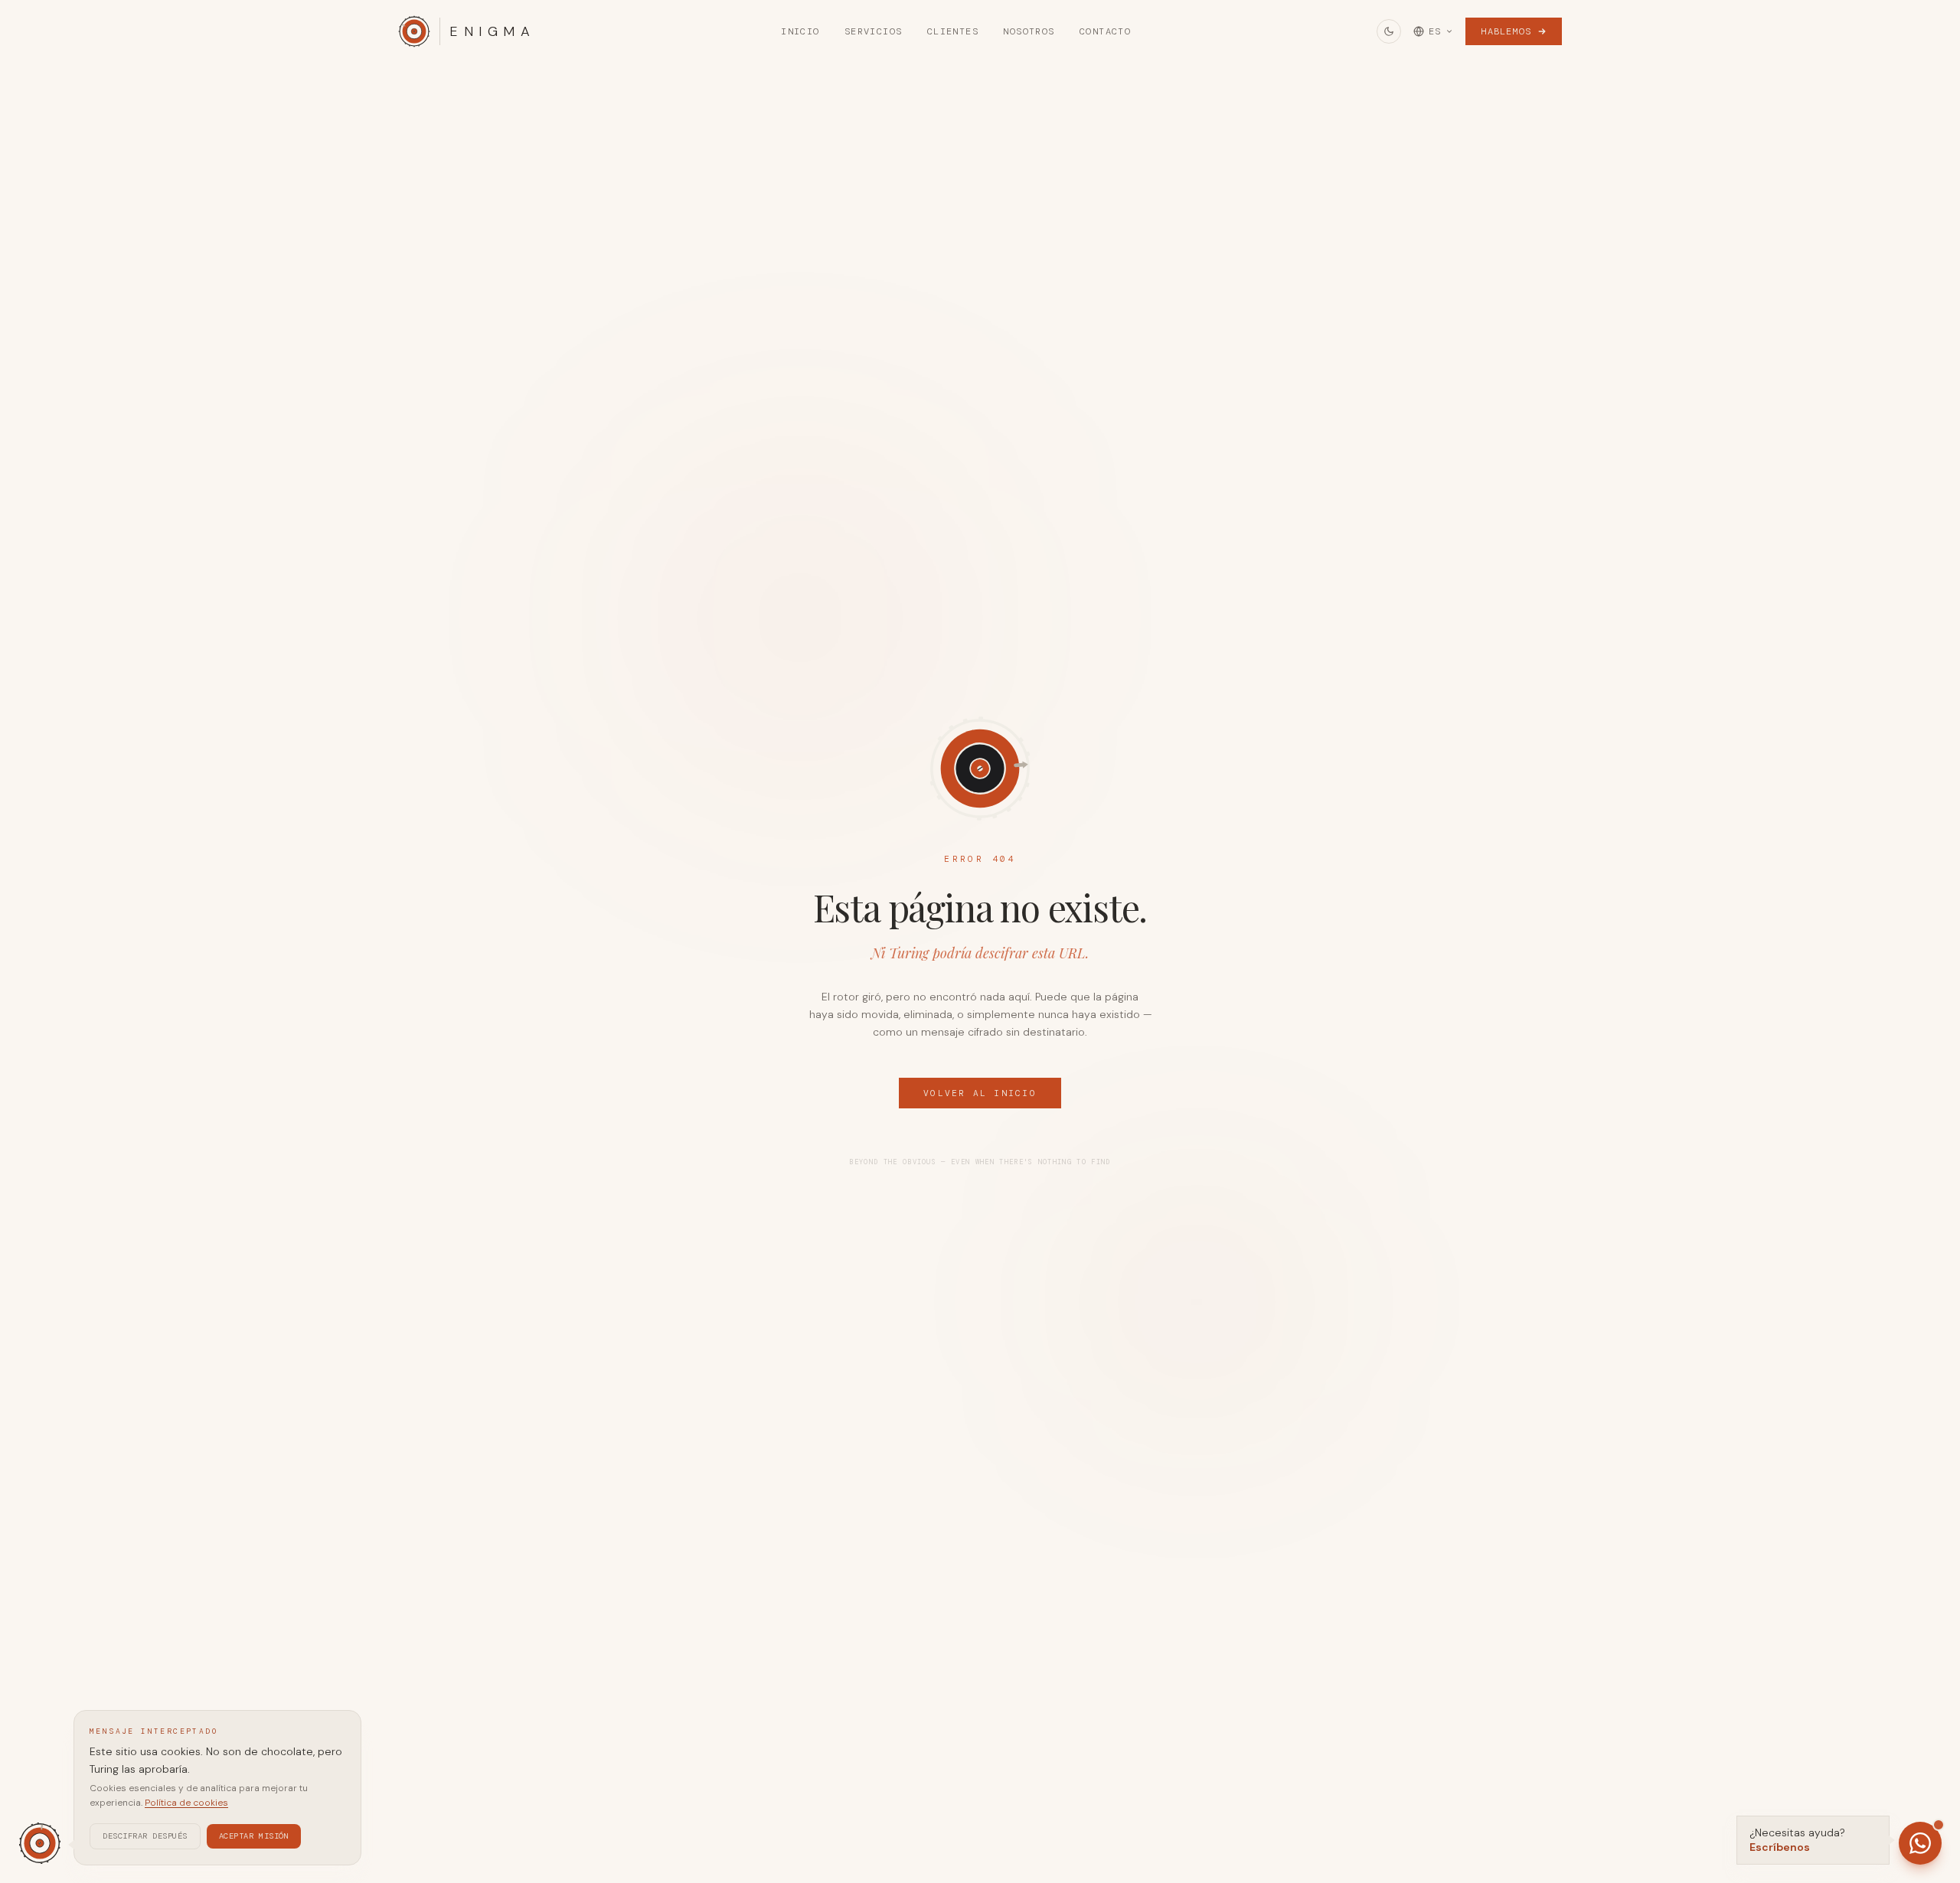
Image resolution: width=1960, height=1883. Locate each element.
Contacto (1106, 31)
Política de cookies (186, 1803)
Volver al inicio (980, 1093)
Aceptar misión (254, 1835)
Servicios (874, 31)
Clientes (953, 31)
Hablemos (1506, 31)
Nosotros (1029, 31)
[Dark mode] (1389, 31)
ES (1435, 31)
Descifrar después (145, 1835)
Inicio (800, 31)
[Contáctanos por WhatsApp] (1920, 1843)
